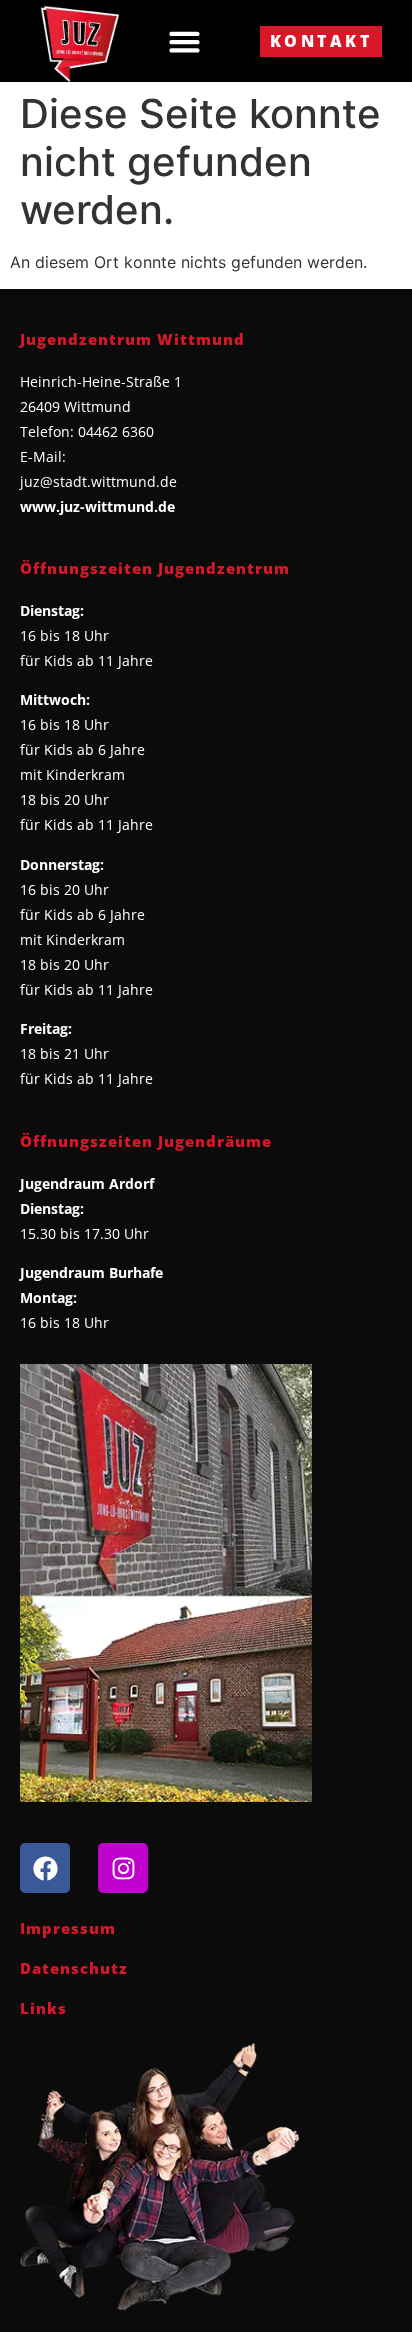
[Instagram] (123, 1868)
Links (43, 2008)
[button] (185, 41)
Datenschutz (74, 1968)
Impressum (68, 1928)
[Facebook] (45, 1868)
